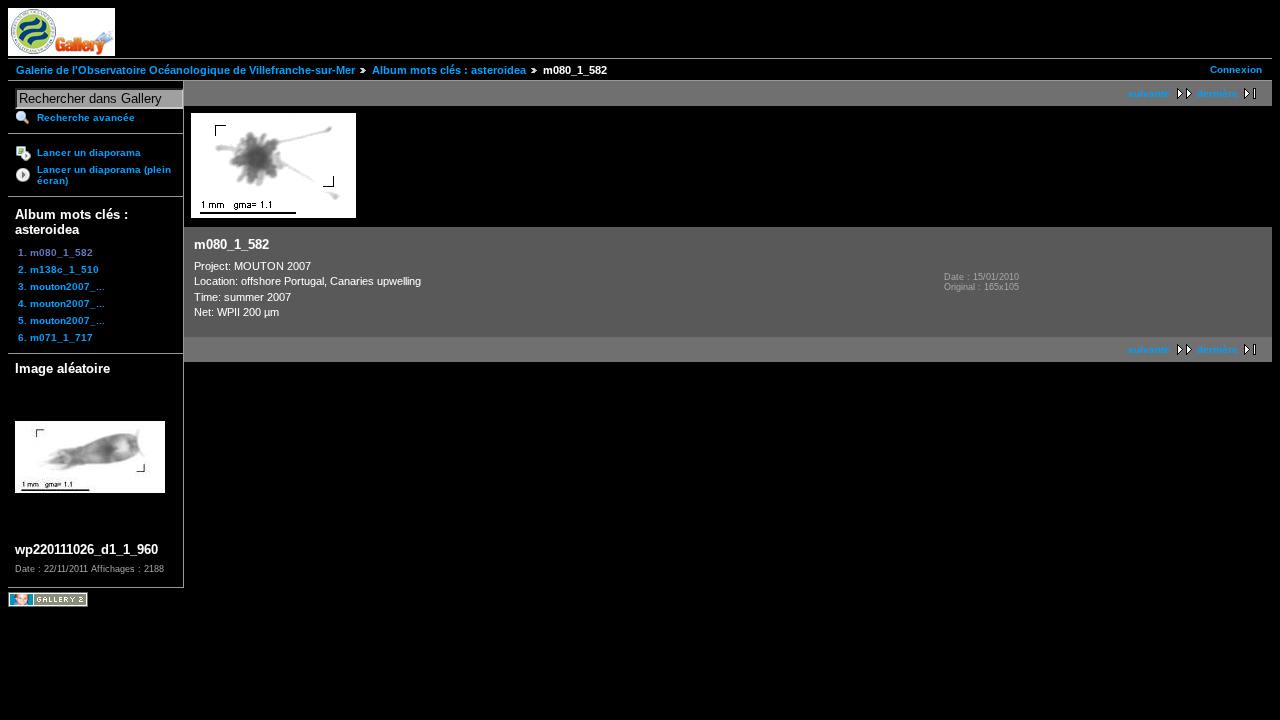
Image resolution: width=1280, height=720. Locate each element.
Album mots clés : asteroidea (449, 70)
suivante (1149, 93)
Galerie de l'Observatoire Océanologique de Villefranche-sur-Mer (185, 70)
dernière (1217, 93)
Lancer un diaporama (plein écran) (104, 175)
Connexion (1236, 69)
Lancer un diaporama (89, 152)
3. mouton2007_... (61, 286)
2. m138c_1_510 (58, 269)
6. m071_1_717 (55, 337)
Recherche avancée (86, 117)
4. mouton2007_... (61, 303)
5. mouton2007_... (61, 320)
